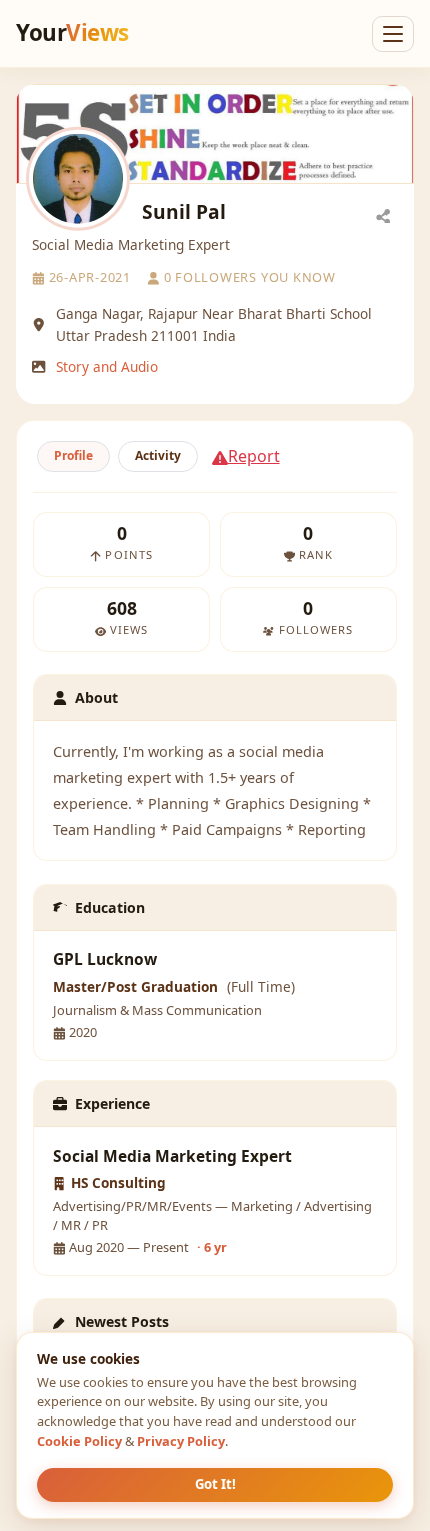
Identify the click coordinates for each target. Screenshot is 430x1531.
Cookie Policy (79, 1441)
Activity (158, 455)
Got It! (215, 1484)
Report (254, 456)
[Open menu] (393, 34)
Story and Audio (107, 366)
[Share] (383, 215)
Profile (73, 455)
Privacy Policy (181, 1441)
